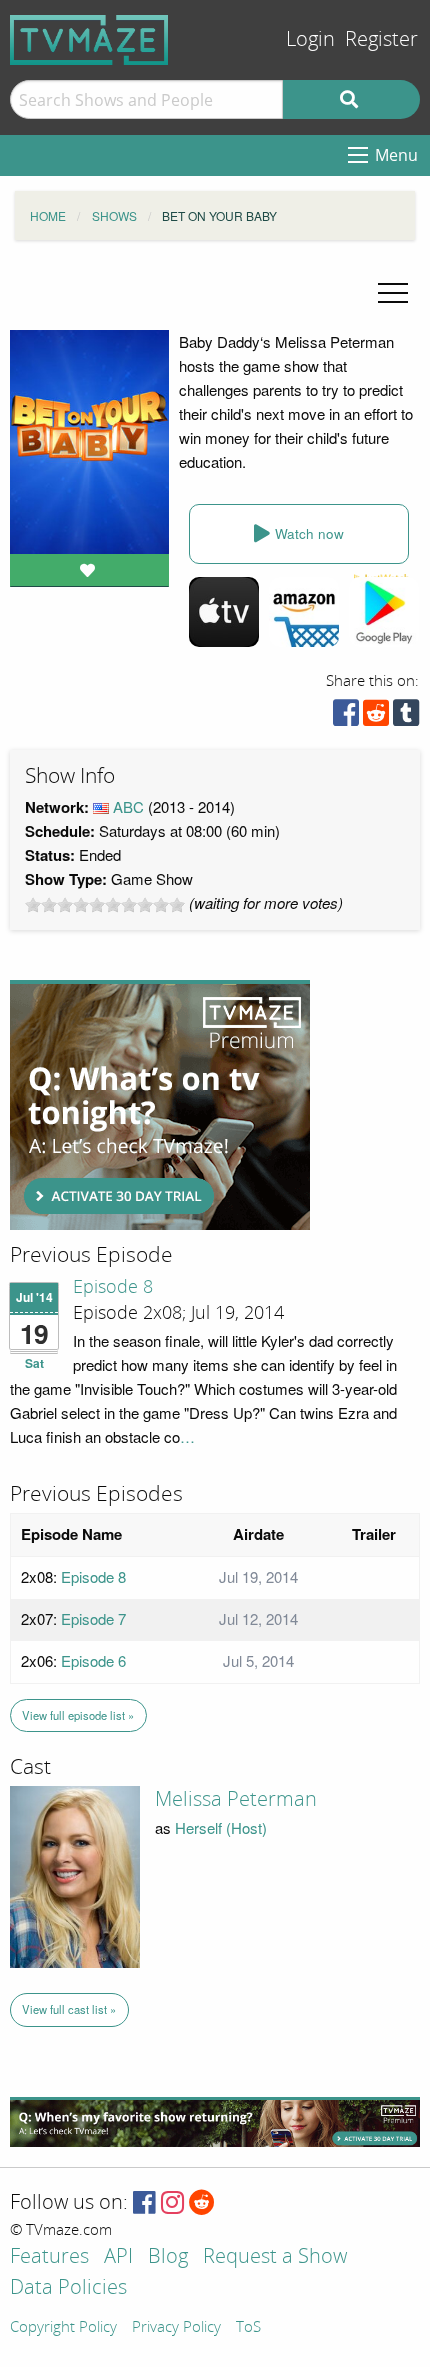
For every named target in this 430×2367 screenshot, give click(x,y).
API (118, 2257)
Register (381, 39)
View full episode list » (78, 1715)
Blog (168, 2257)
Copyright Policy (63, 2328)
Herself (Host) (221, 1827)
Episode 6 (93, 1660)
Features (49, 2257)
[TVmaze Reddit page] (202, 2203)
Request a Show (275, 2257)
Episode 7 (93, 1618)
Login (310, 39)
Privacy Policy (176, 2328)
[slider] (105, 905)
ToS (248, 2328)
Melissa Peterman (236, 1799)
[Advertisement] (160, 1105)
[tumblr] (406, 717)
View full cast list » (69, 2009)
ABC (128, 806)
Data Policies (68, 2288)
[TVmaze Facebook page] (144, 2203)
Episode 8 (113, 1287)
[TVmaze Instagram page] (172, 2203)
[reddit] (376, 717)
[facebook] (346, 717)
